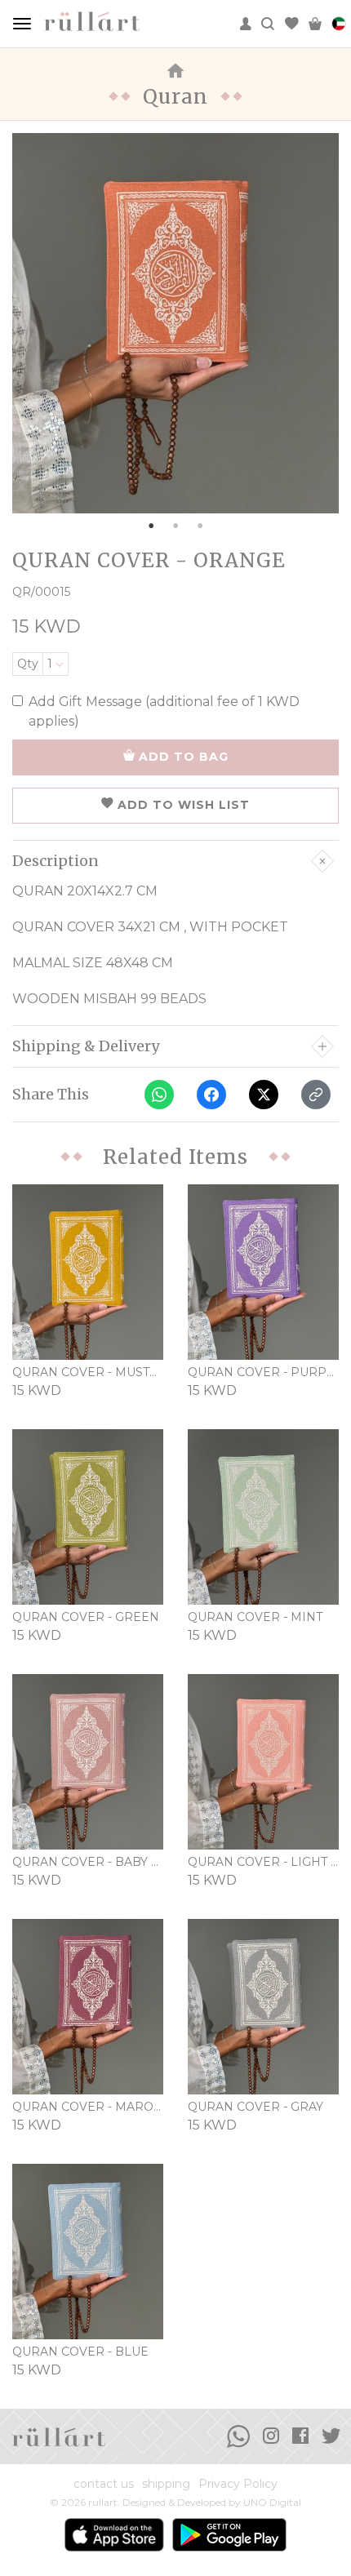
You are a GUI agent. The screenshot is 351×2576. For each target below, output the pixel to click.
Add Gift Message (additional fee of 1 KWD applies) (164, 711)
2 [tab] (175, 526)
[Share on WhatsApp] (159, 1095)
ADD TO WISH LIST (184, 805)
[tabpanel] (175, 323)
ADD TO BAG (184, 757)
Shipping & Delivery (86, 1046)
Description (56, 861)
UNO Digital (272, 2502)
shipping (166, 2484)
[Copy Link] (316, 1095)
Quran (175, 97)
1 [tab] (151, 526)
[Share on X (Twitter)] (264, 1095)
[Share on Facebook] (211, 1095)
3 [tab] (200, 526)
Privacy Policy (238, 2484)
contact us (104, 2484)
